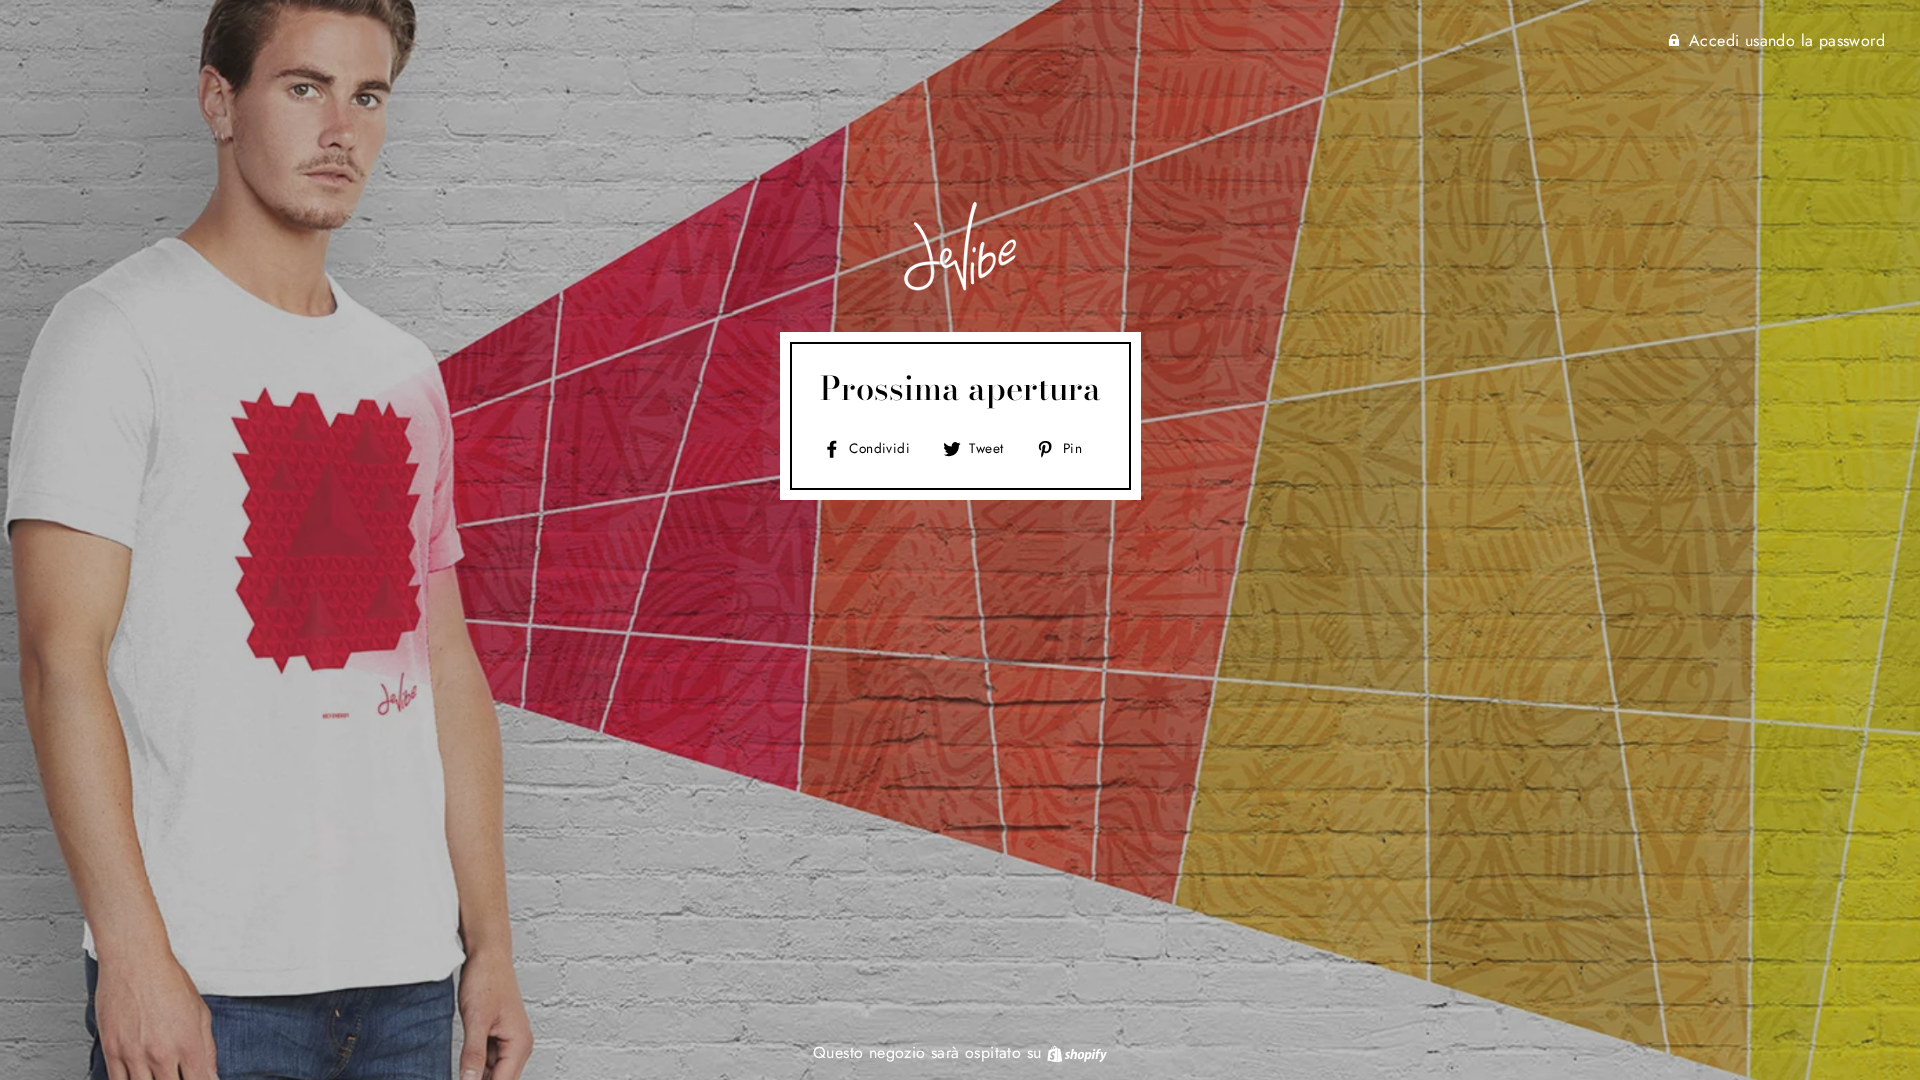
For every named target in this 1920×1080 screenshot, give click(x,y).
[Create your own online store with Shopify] (1077, 1052)
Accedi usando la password (1787, 40)
